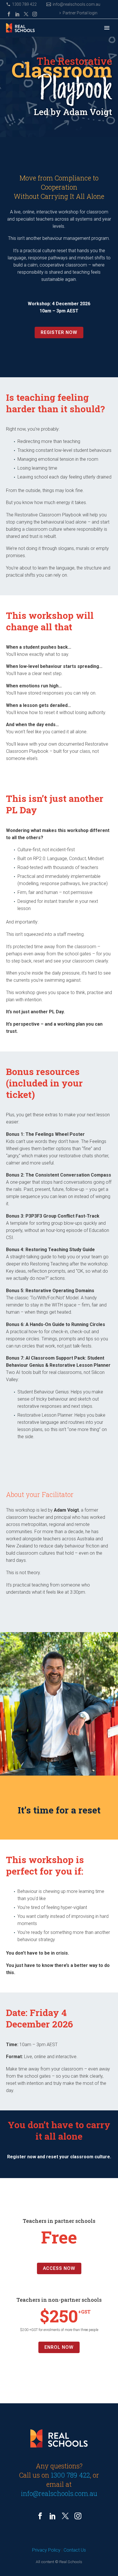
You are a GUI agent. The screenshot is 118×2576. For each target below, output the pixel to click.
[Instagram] (35, 14)
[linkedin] (53, 2516)
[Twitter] (26, 14)
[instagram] (78, 2516)
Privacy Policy (46, 2550)
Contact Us (75, 2550)
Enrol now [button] (59, 2347)
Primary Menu (107, 28)
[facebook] (40, 2516)
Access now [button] (59, 2268)
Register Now (59, 332)
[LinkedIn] (17, 14)
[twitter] (65, 2516)
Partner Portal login (80, 13)
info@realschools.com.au (76, 4)
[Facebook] (9, 14)
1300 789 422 (24, 4)
